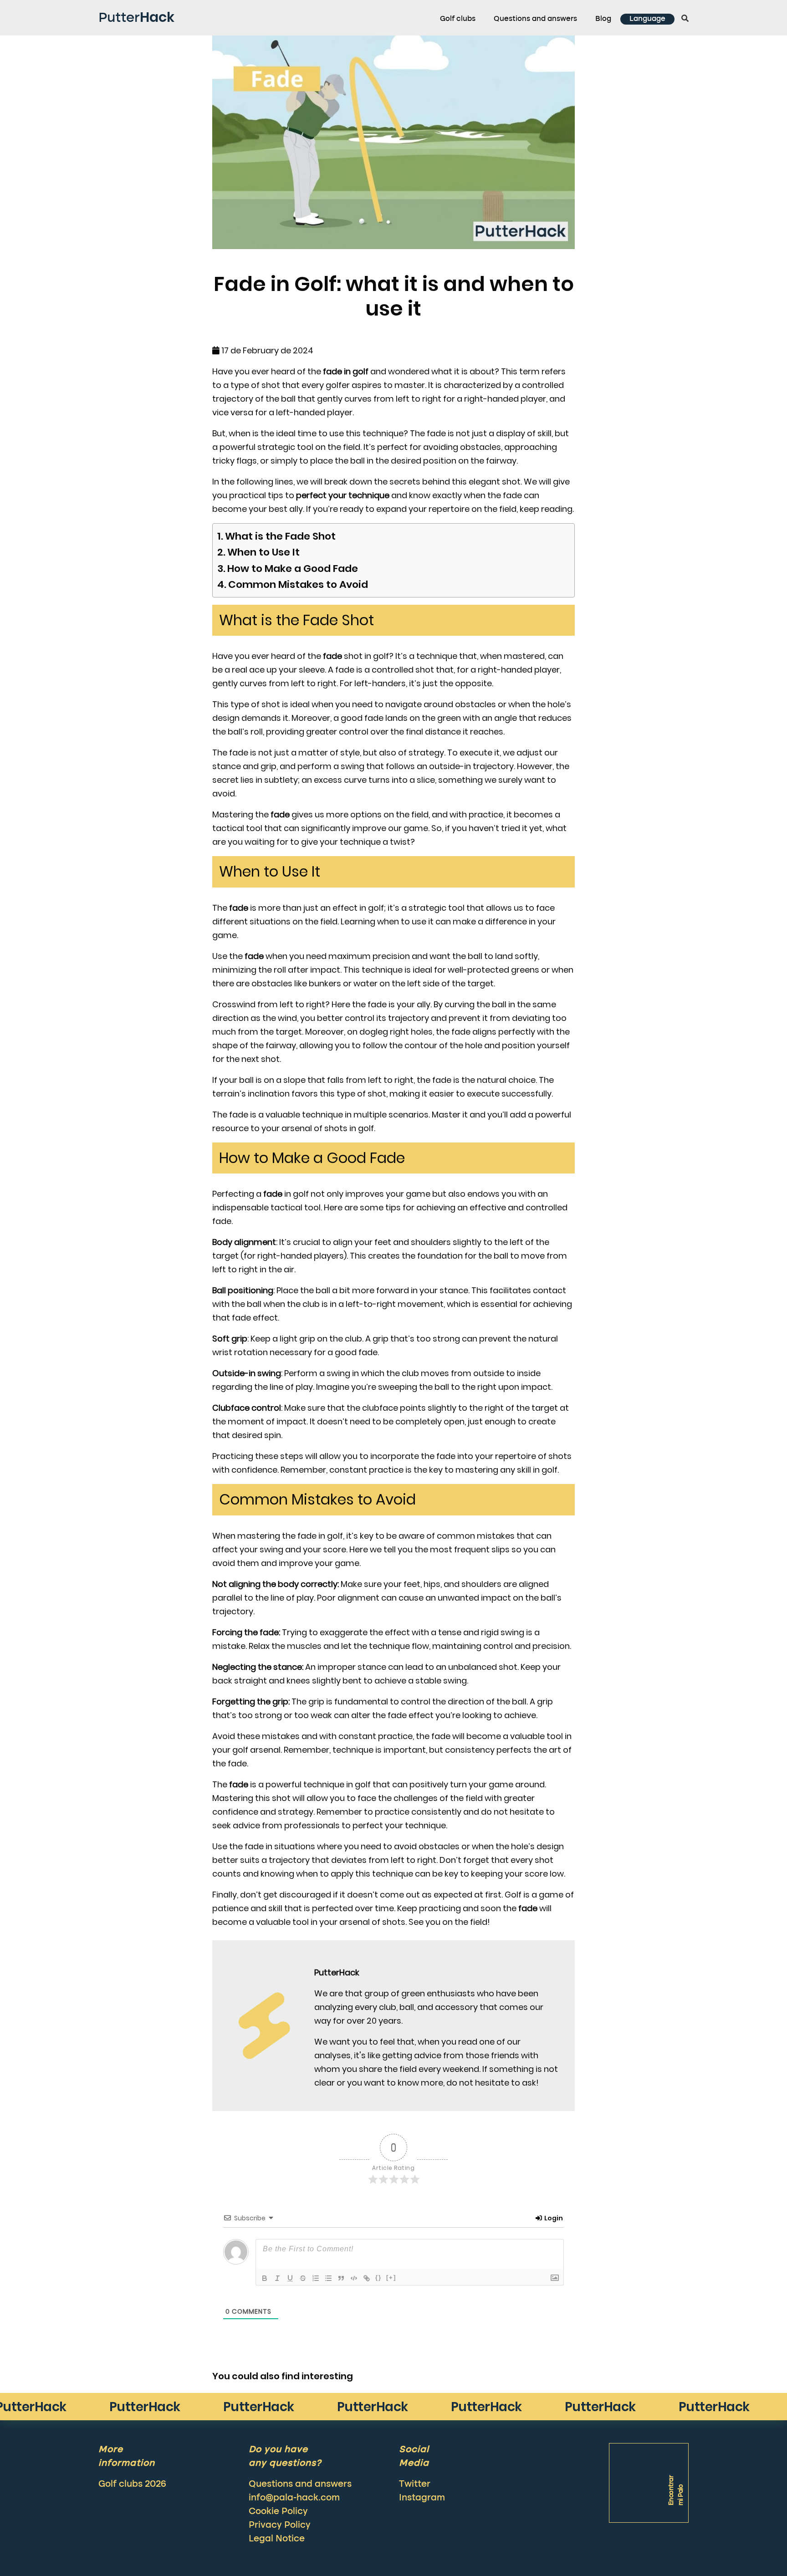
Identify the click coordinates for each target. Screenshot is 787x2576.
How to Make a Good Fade (293, 569)
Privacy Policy (280, 2525)
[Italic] (277, 2278)
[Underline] (290, 2278)
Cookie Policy (278, 2512)
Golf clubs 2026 (132, 2484)
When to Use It (263, 552)
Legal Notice (277, 2539)
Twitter (415, 2484)
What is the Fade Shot (280, 536)
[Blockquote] (341, 2278)
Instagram (422, 2498)
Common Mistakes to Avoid (298, 584)
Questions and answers (535, 19)
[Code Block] (354, 2278)
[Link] (367, 2278)
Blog (603, 19)
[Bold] (265, 2278)
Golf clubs (458, 19)
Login (553, 2218)
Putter (136, 17)
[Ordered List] (316, 2278)
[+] (391, 2278)
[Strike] (303, 2278)
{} (378, 2278)
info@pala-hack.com (294, 2498)
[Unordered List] (328, 2278)
